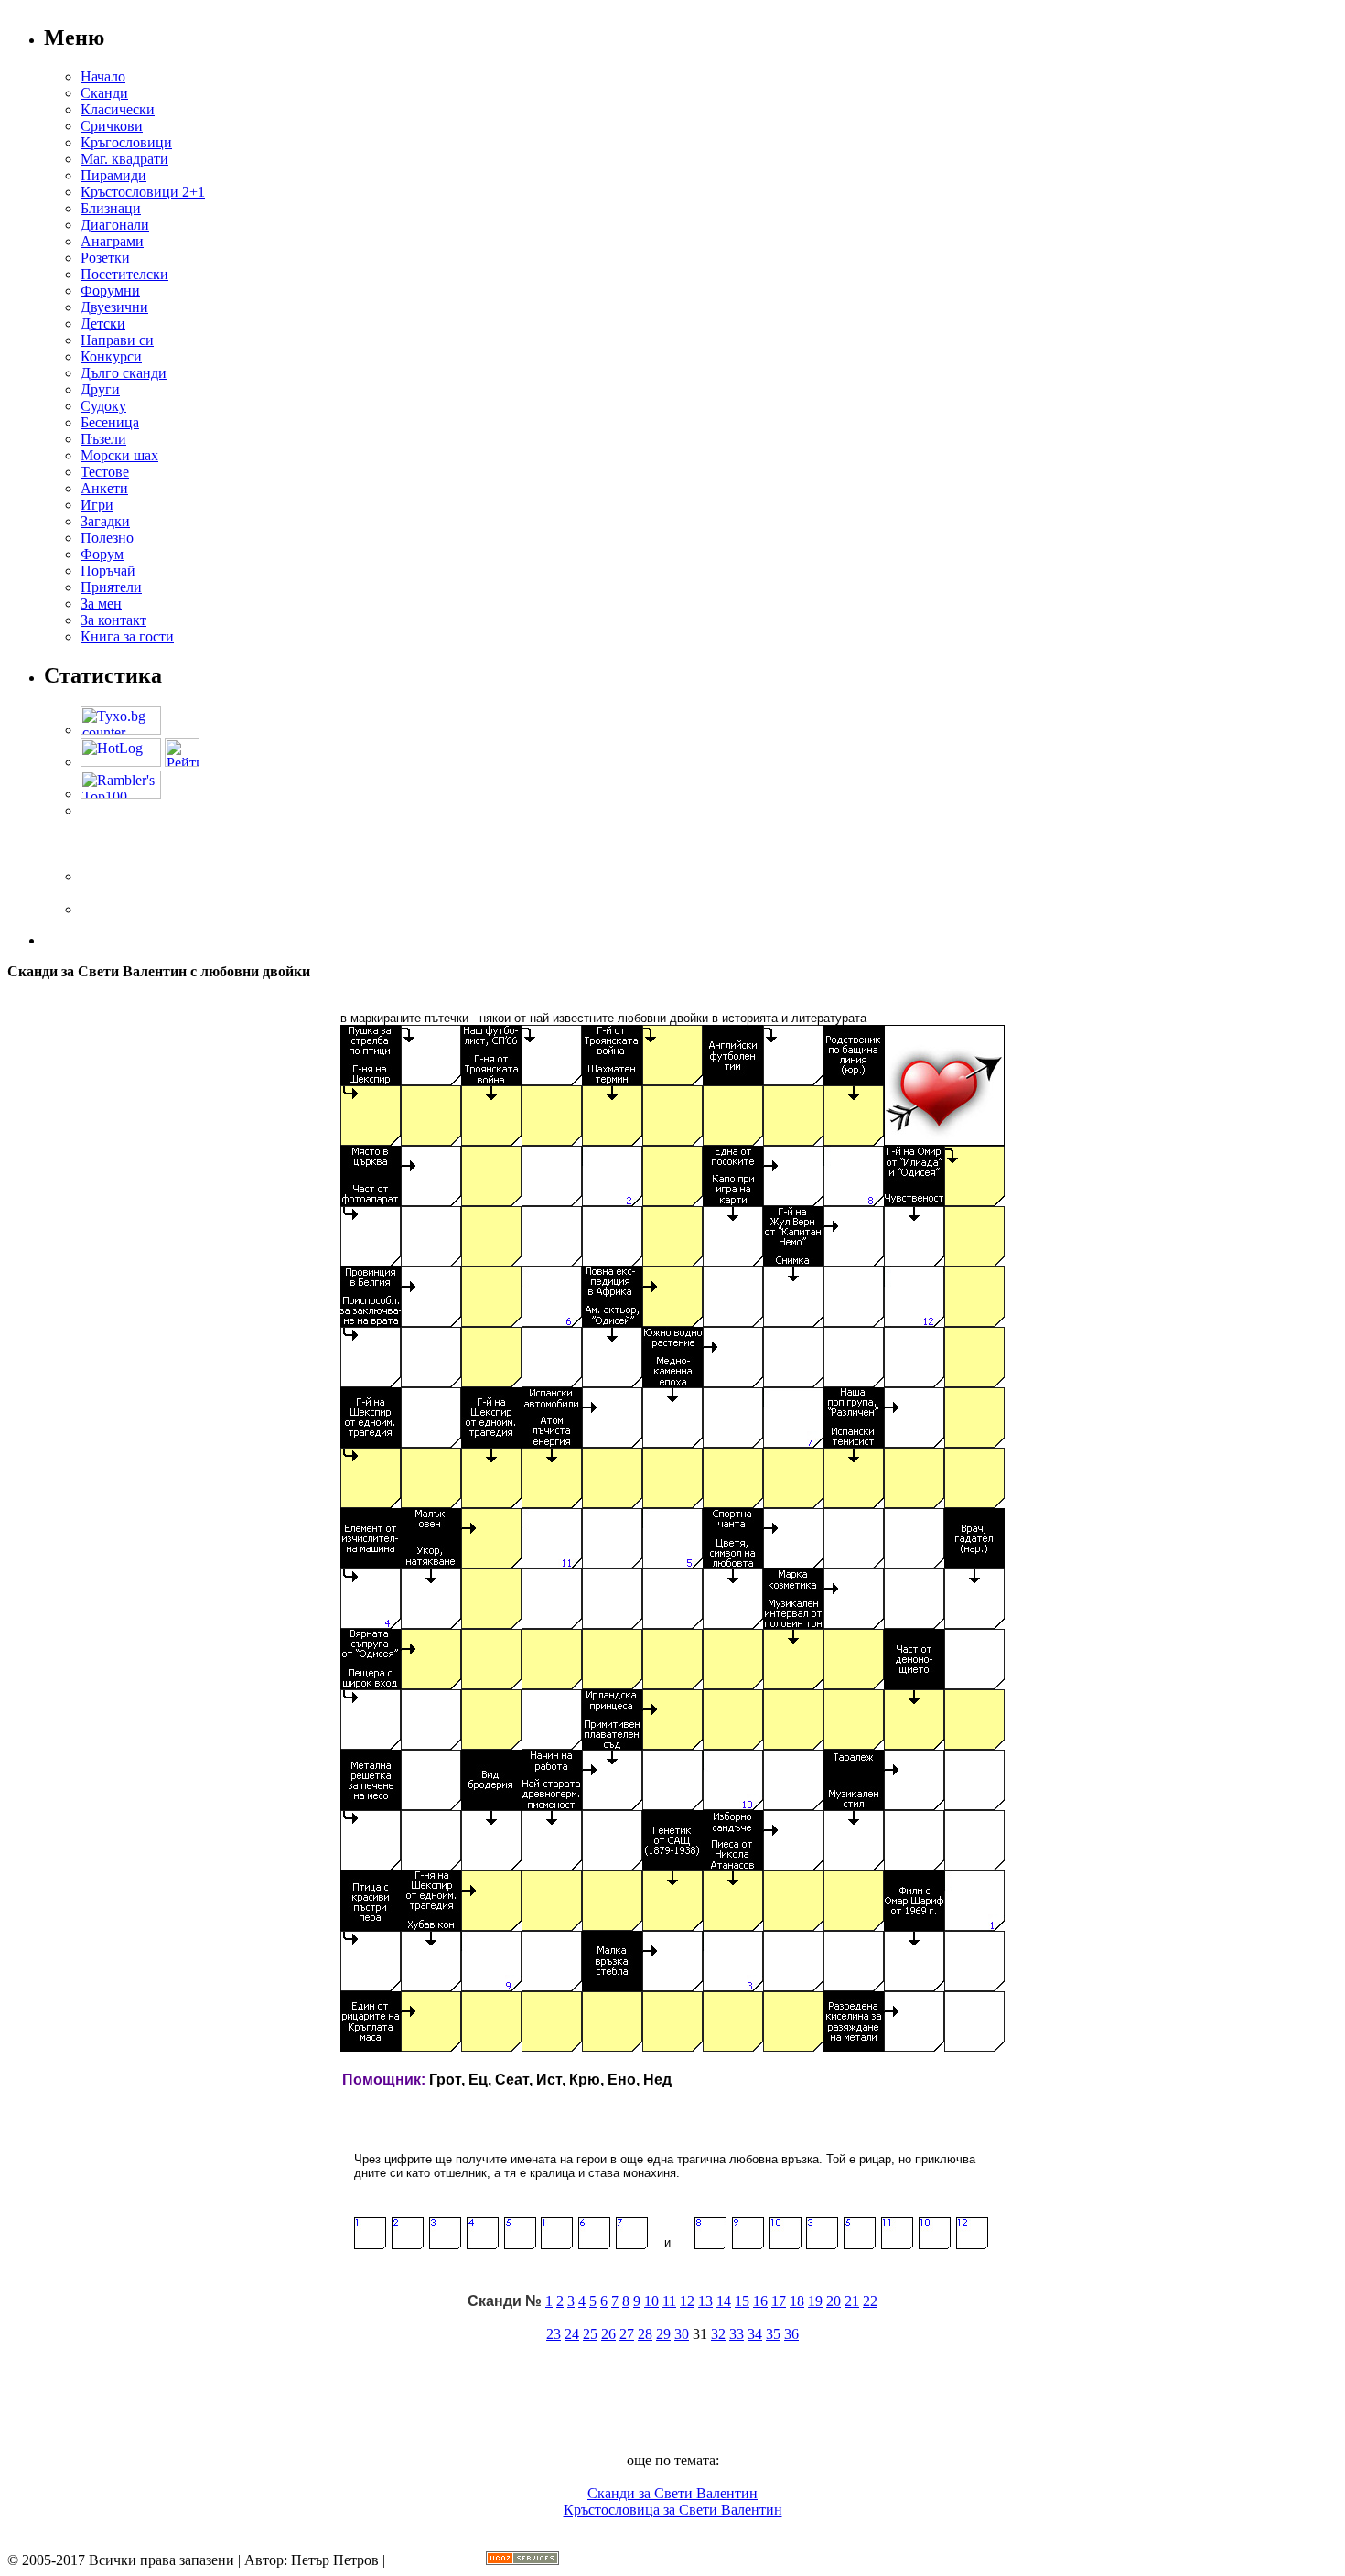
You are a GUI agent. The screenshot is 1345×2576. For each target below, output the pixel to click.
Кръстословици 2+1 (143, 192)
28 (645, 2334)
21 (852, 2301)
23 (554, 2334)
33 (737, 2334)
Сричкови (112, 126)
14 (724, 2301)
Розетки (105, 258)
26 (608, 2334)
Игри (97, 505)
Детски (103, 323)
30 (682, 2334)
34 (755, 2334)
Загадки (105, 521)
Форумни (110, 291)
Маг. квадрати (124, 159)
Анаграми (112, 241)
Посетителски (124, 274)
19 (815, 2301)
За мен (101, 604)
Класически (118, 109)
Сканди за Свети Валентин (672, 2493)
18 (797, 2301)
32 (718, 2334)
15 (742, 2301)
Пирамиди (113, 175)
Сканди (104, 93)
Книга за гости (127, 636)
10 (651, 2301)
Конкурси (111, 356)
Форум (102, 554)
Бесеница (110, 422)
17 (779, 2301)
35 (773, 2334)
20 (834, 2301)
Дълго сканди (124, 373)
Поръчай (108, 571)
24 (572, 2334)
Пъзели (103, 439)
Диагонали (115, 225)
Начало (103, 76)
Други (100, 389)
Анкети (104, 488)
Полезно (107, 538)
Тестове (105, 472)
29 (663, 2334)
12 (687, 2301)
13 (705, 2301)
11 (669, 2301)
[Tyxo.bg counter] (121, 730)
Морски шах (119, 455)
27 (627, 2334)
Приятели (111, 587)
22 (870, 2301)
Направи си (117, 340)
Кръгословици (126, 142)
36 (791, 2334)
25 (590, 2334)
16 (760, 2301)
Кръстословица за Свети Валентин (673, 2510)
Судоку (103, 406)
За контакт (113, 620)
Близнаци (111, 208)
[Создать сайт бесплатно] (522, 2560)
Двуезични (114, 307)
